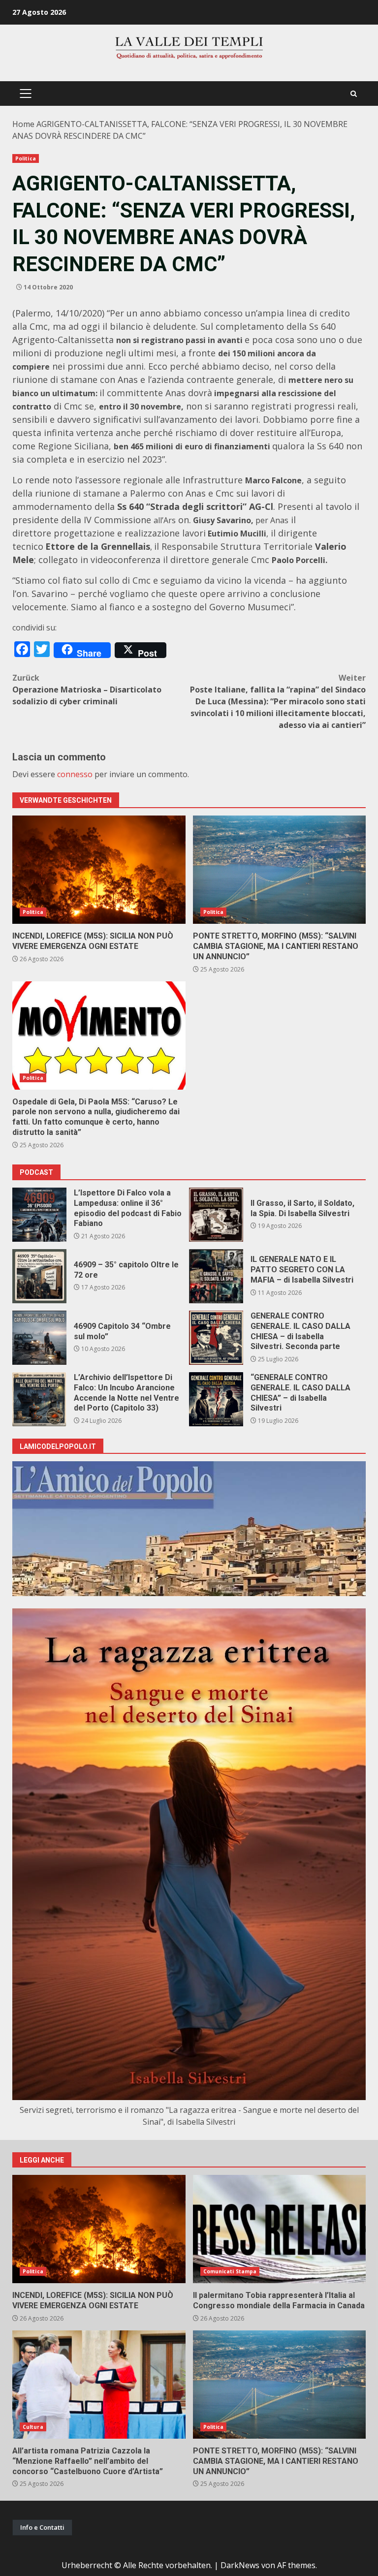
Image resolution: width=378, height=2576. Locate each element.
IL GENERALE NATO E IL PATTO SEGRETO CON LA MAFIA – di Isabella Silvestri (216, 1276)
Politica (26, 158)
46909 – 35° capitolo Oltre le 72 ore (39, 1276)
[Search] (354, 94)
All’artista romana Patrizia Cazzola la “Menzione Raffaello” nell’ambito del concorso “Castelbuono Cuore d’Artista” (99, 2385)
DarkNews (240, 2565)
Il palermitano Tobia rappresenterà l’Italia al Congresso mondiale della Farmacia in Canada (280, 2229)
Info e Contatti (42, 2527)
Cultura (33, 2427)
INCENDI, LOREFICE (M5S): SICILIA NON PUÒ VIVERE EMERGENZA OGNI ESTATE (99, 870)
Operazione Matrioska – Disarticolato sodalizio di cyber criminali (87, 690)
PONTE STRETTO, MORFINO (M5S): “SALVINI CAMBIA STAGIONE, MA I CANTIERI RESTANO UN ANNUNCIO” (280, 870)
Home (23, 124)
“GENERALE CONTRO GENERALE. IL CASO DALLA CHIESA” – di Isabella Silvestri (216, 1399)
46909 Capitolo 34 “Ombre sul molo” (39, 1338)
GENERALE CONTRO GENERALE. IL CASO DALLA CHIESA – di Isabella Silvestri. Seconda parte (216, 1338)
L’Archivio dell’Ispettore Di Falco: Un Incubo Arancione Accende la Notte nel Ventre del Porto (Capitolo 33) (39, 1399)
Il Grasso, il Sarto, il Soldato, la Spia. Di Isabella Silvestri (216, 1215)
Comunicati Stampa (230, 2271)
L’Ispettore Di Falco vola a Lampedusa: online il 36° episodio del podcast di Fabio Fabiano (39, 1215)
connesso (75, 774)
